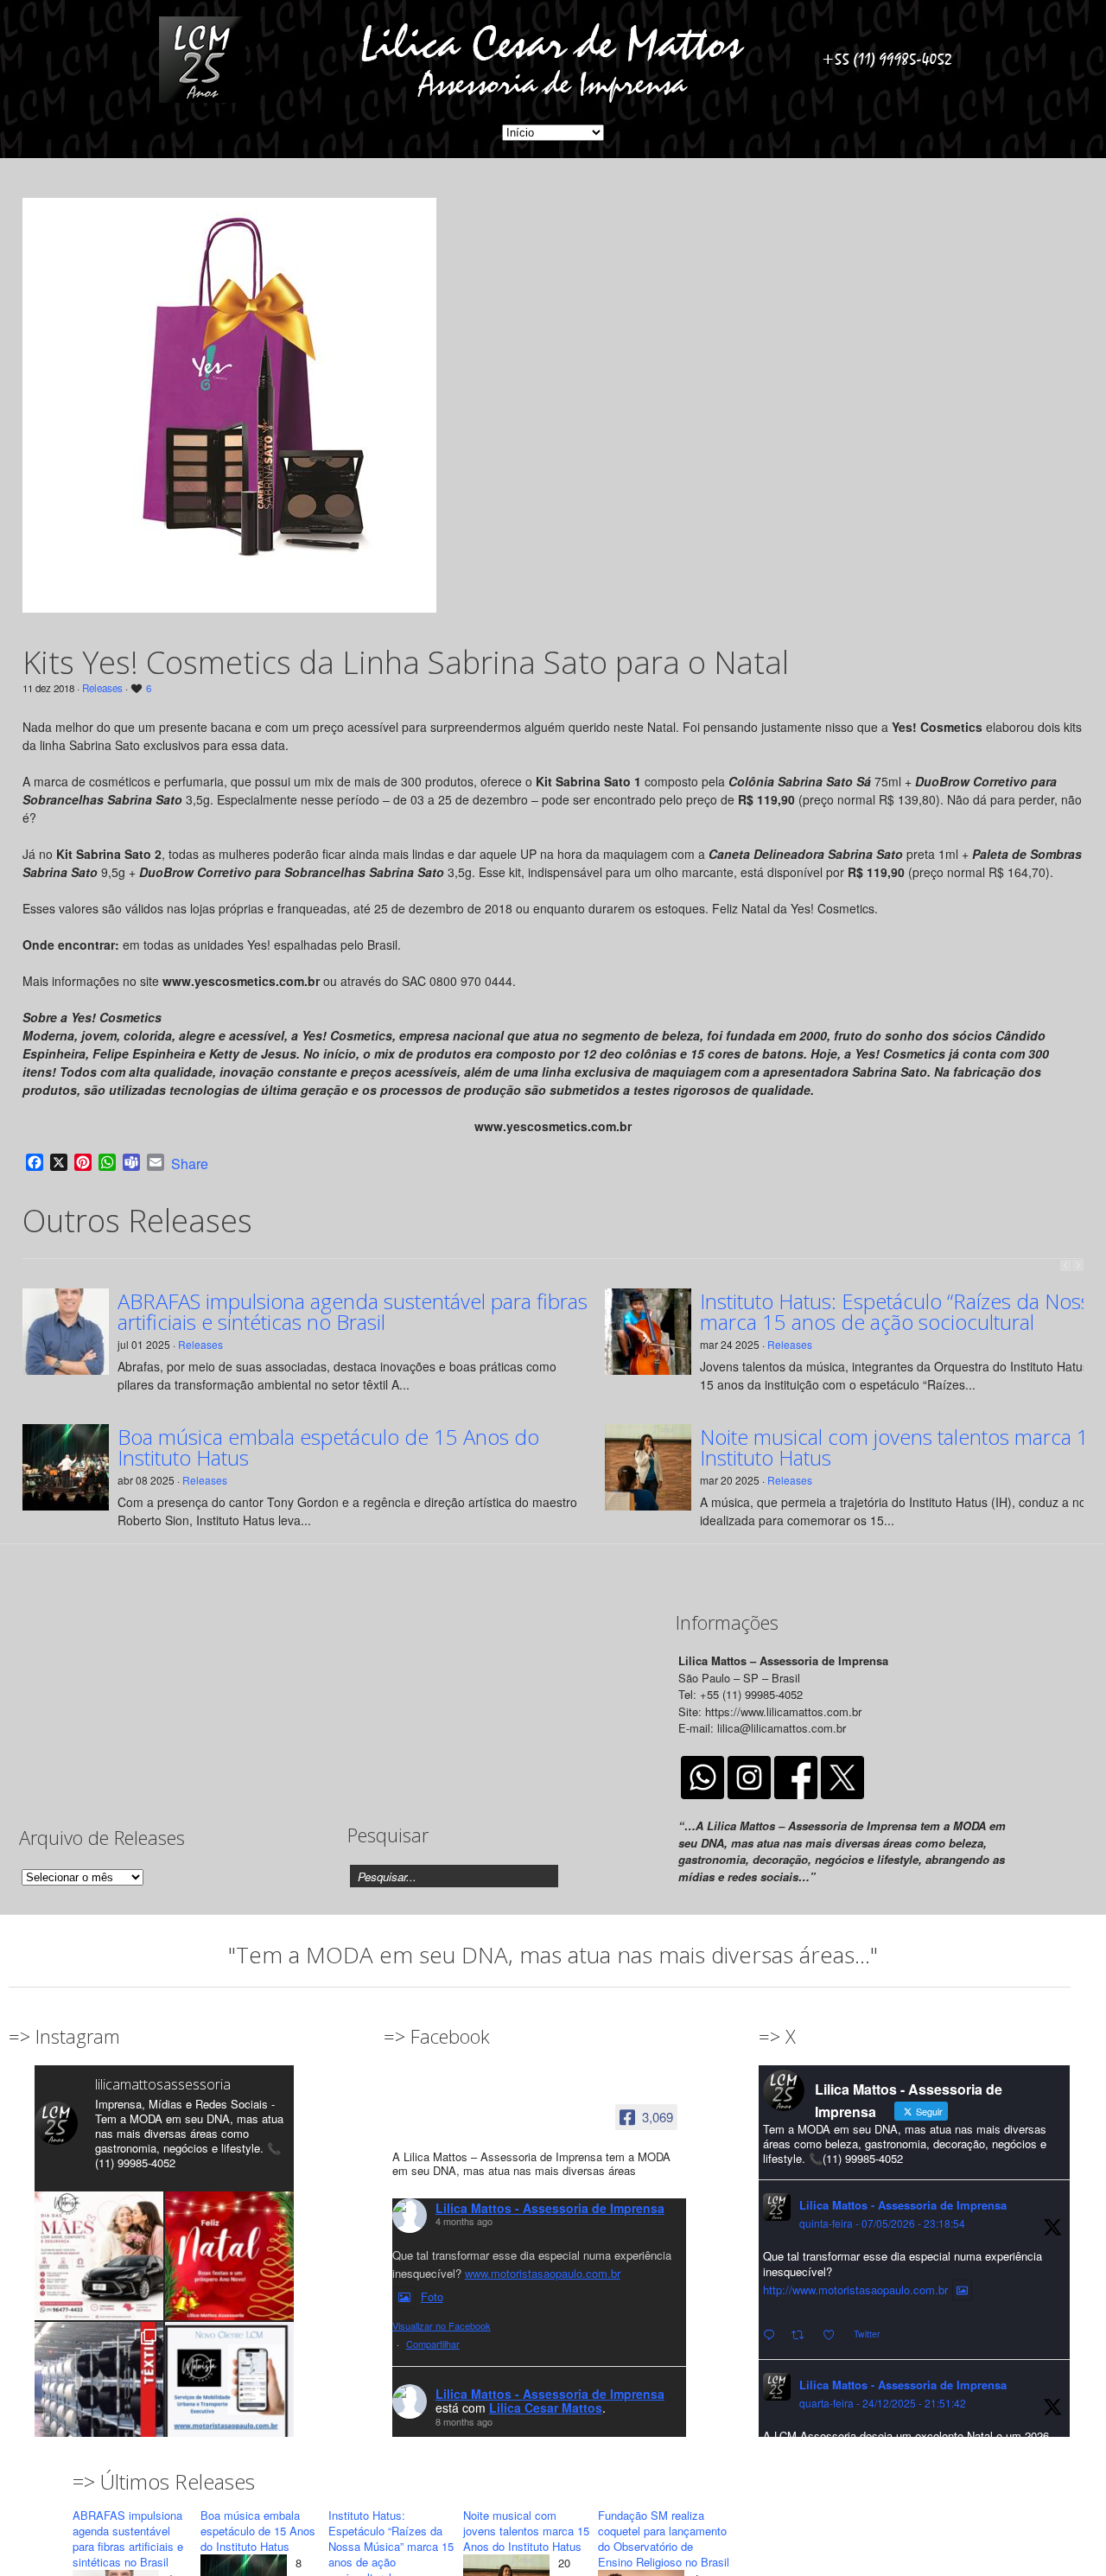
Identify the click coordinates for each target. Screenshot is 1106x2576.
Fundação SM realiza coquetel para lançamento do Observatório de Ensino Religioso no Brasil (664, 2538)
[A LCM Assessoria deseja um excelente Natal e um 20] (229, 2256)
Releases (102, 688)
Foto (432, 2296)
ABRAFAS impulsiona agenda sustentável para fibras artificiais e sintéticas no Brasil (353, 1312)
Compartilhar (433, 2344)
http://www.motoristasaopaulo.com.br (855, 2290)
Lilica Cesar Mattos (546, 2407)
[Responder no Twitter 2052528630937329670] (773, 2335)
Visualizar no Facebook (442, 2325)
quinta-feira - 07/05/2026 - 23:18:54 (882, 2223)
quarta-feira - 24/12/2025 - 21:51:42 (883, 2403)
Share (190, 1164)
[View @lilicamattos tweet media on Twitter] (962, 2290)
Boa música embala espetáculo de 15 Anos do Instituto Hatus (328, 1447)
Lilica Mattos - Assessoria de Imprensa (550, 2208)
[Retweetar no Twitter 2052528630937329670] (803, 2335)
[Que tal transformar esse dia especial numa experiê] (99, 2256)
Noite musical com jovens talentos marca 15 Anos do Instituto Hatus (526, 2531)
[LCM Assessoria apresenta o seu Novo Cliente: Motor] (229, 2386)
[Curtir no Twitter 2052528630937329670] (834, 2335)
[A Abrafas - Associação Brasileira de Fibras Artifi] (99, 2386)
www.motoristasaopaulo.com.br (543, 2273)
